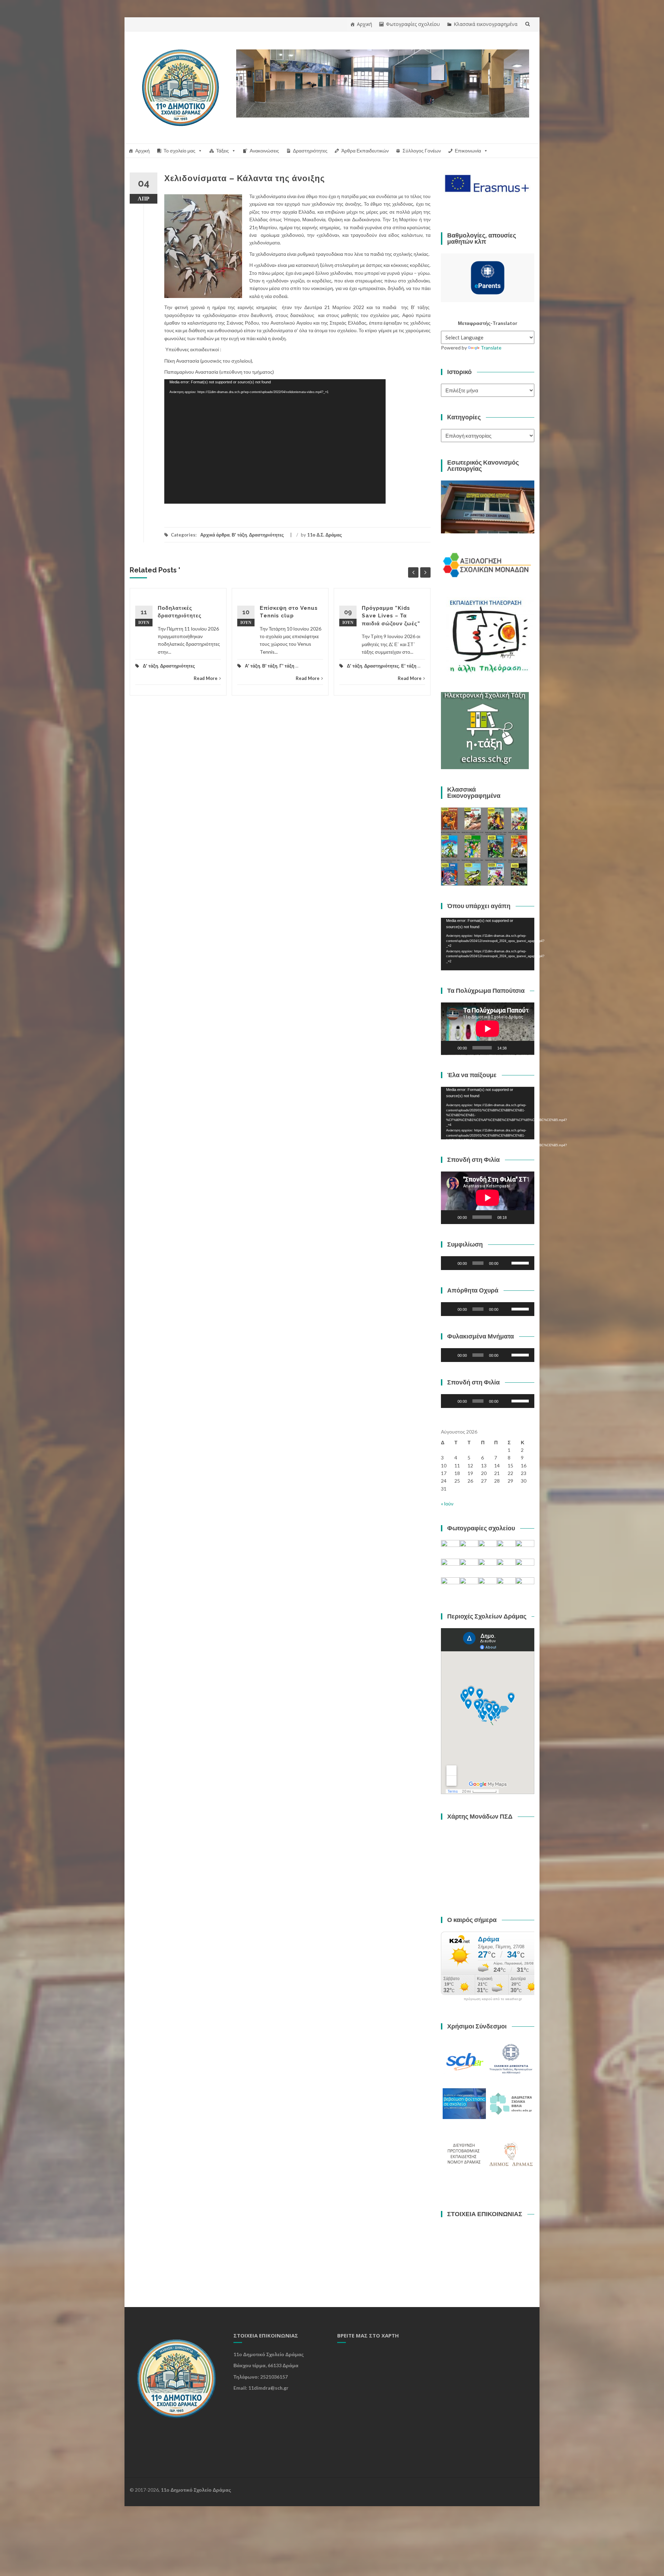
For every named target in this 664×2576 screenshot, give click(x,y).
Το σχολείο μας (179, 151)
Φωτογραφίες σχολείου (413, 24)
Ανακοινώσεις (264, 151)
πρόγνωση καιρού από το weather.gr (493, 1999)
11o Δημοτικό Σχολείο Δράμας (196, 2490)
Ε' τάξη (409, 666)
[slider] (521, 1262)
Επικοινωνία (468, 151)
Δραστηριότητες (310, 151)
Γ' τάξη (287, 666)
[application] (275, 441)
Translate (491, 348)
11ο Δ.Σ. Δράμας (325, 535)
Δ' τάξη (150, 666)
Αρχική (365, 24)
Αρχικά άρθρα (215, 535)
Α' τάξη (252, 666)
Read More (206, 678)
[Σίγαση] (514, 1048)
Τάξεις (223, 151)
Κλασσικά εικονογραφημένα (486, 24)
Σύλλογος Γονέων (422, 151)
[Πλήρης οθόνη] (525, 1048)
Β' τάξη (239, 535)
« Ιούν (447, 1504)
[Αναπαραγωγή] (450, 1048)
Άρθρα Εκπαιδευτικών (365, 151)
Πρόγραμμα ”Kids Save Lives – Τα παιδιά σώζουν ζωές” (391, 616)
